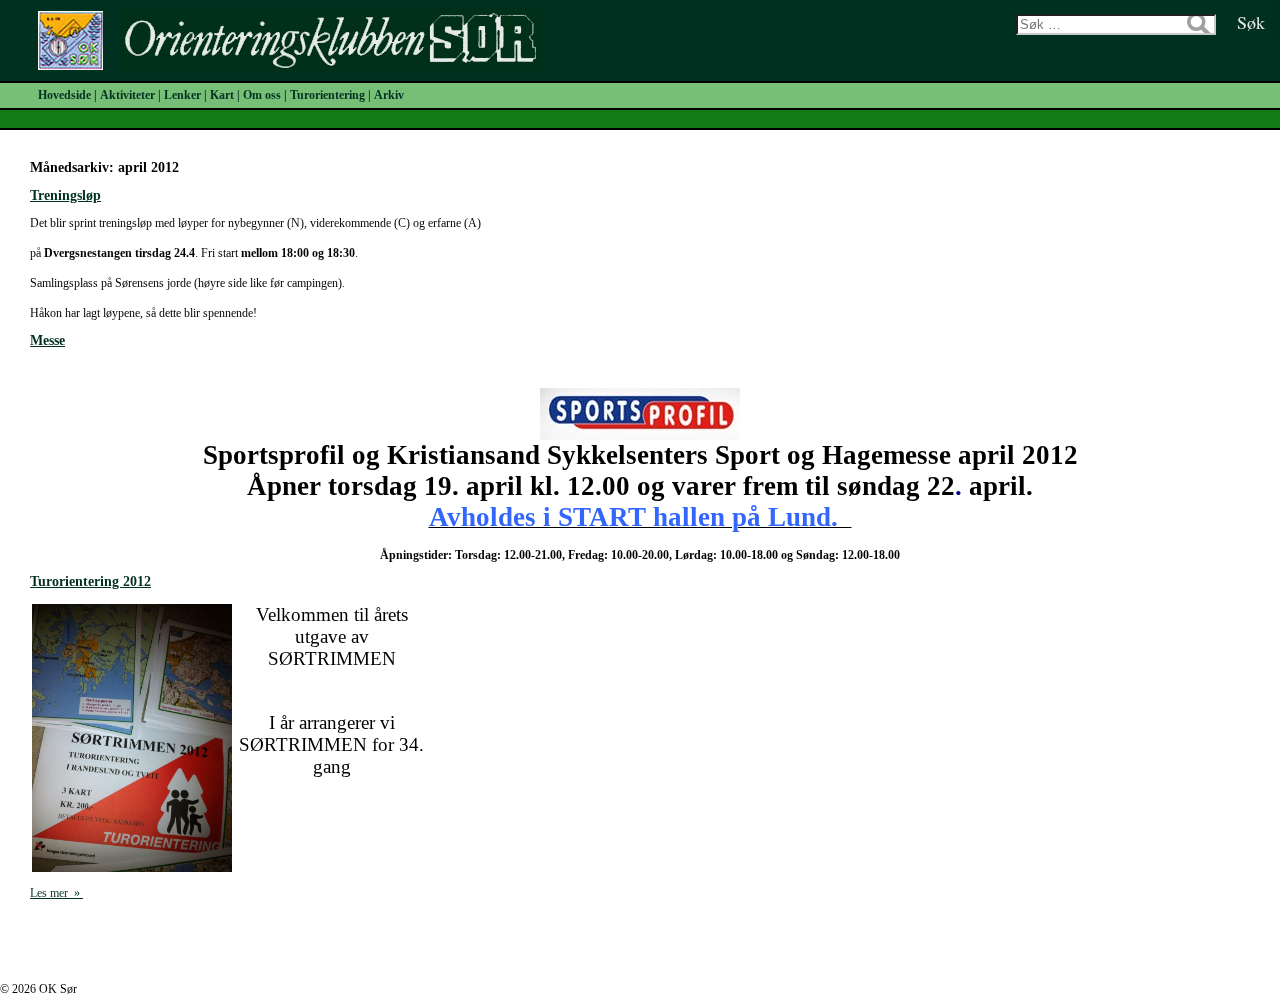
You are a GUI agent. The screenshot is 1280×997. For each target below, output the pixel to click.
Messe (47, 340)
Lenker (182, 95)
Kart (222, 95)
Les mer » (56, 893)
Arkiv (389, 95)
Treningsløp (65, 195)
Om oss (262, 95)
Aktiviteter (127, 95)
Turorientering (327, 95)
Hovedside (64, 95)
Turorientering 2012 (90, 581)
